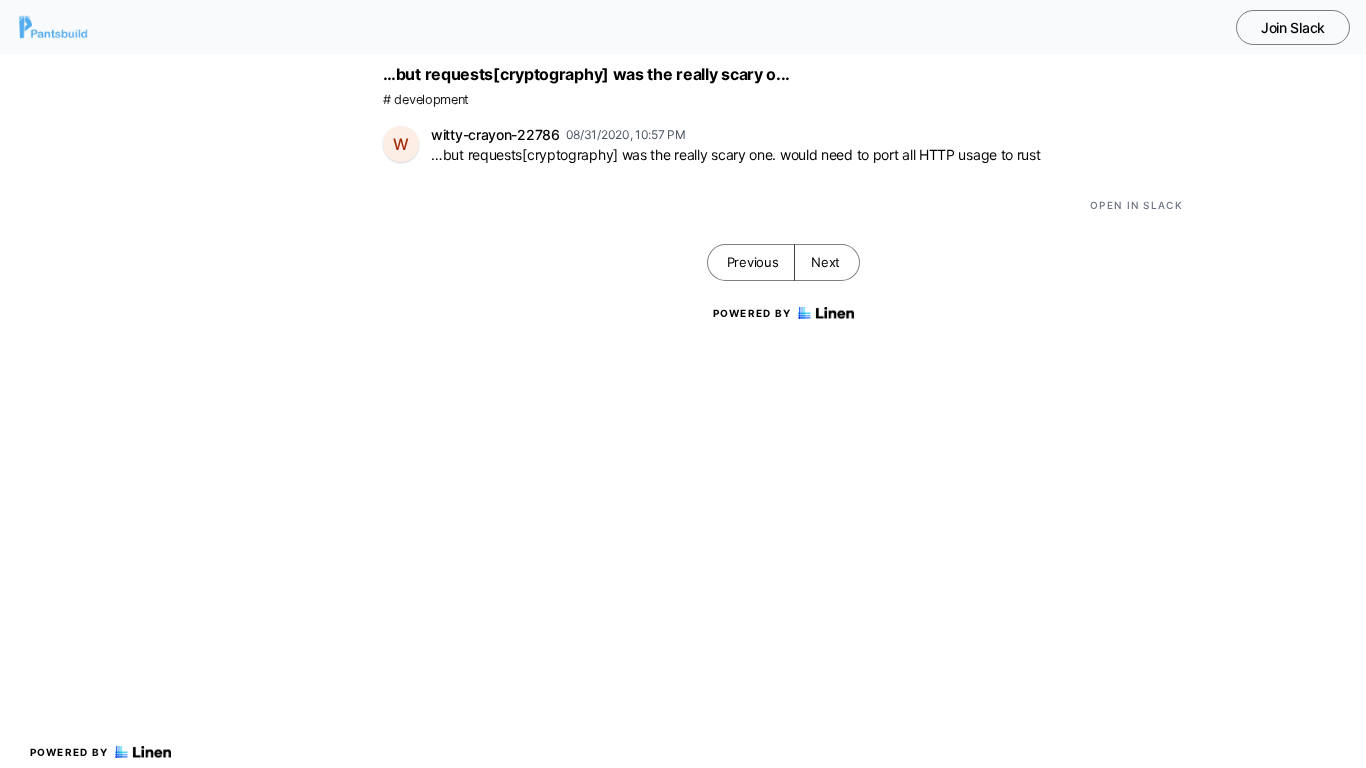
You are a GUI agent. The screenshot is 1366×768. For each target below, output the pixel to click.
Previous (753, 262)
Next (825, 262)
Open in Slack (1136, 205)
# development (426, 99)
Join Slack (1293, 27)
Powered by (69, 752)
